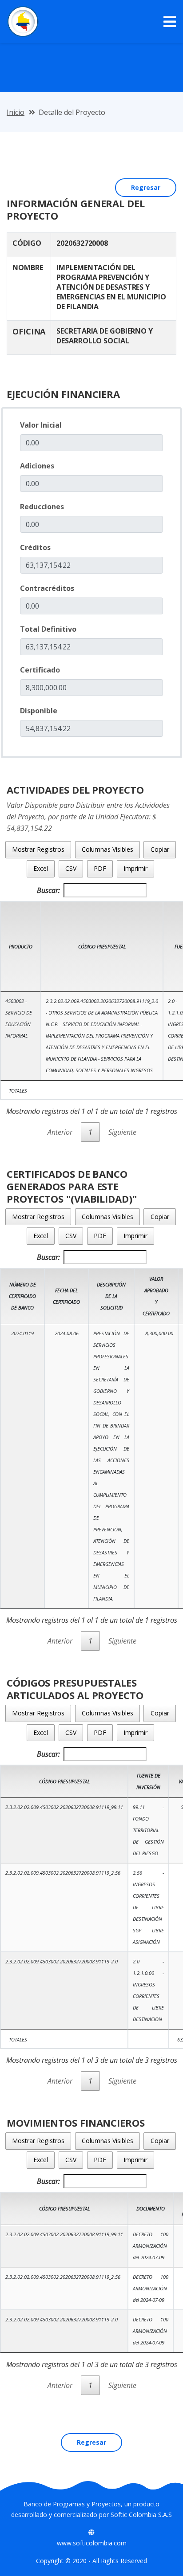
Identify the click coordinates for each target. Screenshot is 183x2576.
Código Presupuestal (64, 1781)
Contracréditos (47, 588)
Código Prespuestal (102, 946)
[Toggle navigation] (170, 22)
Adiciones (37, 466)
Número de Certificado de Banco (22, 1296)
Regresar (146, 187)
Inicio (16, 112)
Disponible (39, 711)
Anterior (60, 1132)
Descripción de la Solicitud (111, 1296)
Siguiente (122, 1132)
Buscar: (48, 890)
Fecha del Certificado (66, 1296)
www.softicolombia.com (92, 2543)
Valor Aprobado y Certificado (156, 1296)
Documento (151, 2208)
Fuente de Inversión (148, 1781)
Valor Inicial (41, 425)
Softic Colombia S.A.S (141, 2515)
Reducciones (42, 507)
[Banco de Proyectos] (23, 22)
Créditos (35, 547)
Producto (21, 946)
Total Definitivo (48, 629)
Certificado (40, 670)
